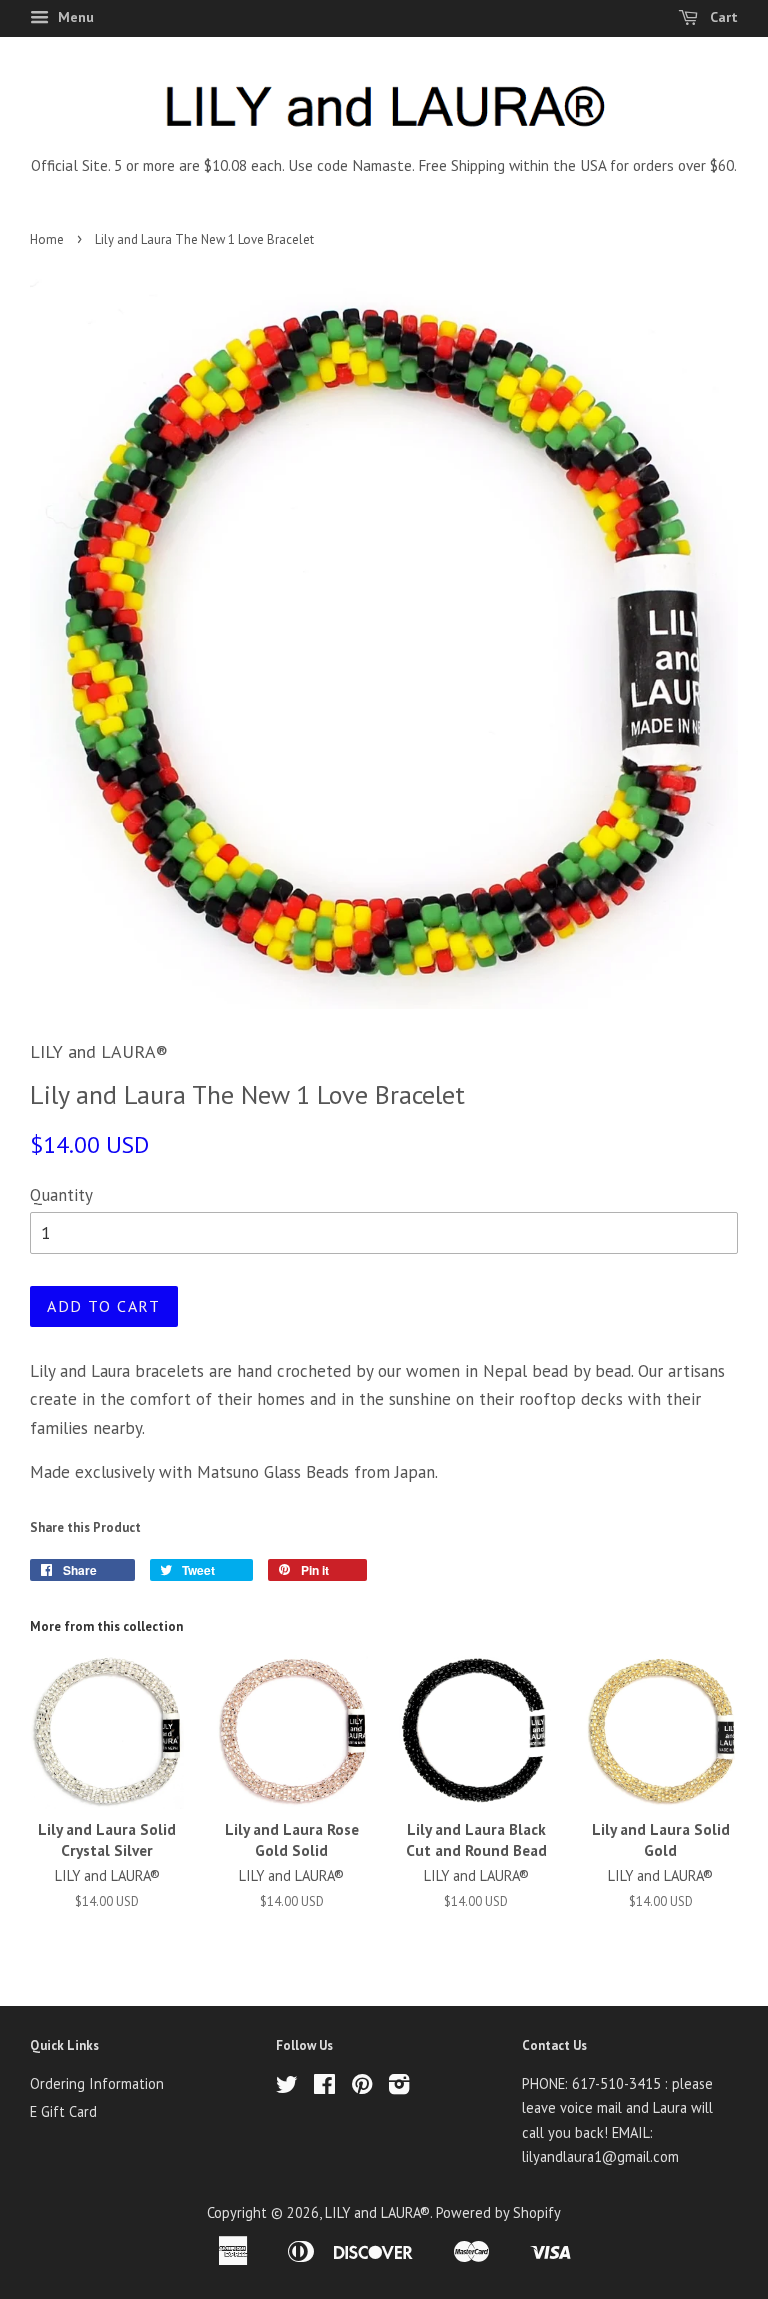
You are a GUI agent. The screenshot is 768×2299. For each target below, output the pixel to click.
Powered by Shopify (498, 2212)
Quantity (61, 1195)
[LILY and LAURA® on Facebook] (324, 2087)
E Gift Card (63, 2111)
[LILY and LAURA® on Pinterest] (362, 2087)
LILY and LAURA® (377, 2212)
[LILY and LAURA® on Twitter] (287, 2087)
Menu (74, 17)
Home (47, 239)
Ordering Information (97, 2083)
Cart (722, 17)
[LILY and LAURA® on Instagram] (399, 2087)
